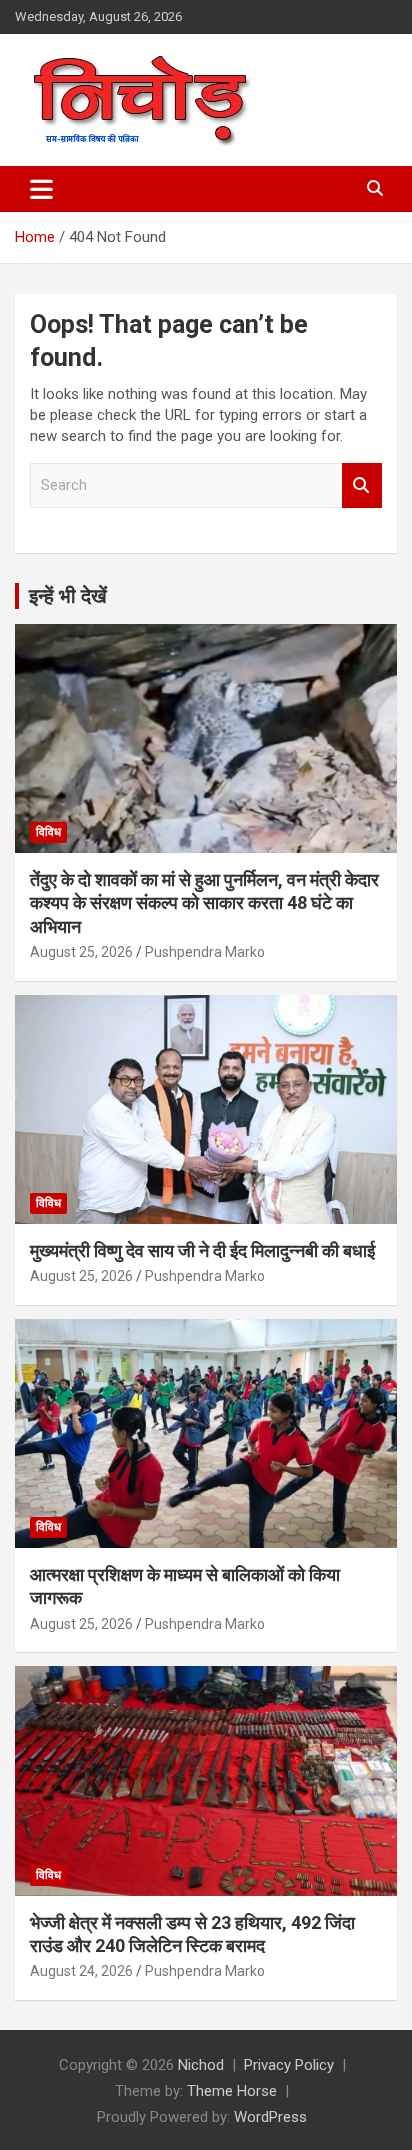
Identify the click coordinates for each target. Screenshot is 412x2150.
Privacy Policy (289, 2065)
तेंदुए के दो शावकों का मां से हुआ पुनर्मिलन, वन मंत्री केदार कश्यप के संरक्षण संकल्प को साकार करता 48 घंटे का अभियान (204, 903)
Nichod (201, 2065)
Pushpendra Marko (205, 952)
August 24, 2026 (81, 1971)
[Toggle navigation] (41, 189)
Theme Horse (232, 2091)
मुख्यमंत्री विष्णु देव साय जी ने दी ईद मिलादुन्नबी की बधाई (202, 1250)
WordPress (270, 2117)
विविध (48, 832)
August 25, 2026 (81, 952)
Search (362, 485)
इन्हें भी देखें (68, 596)
